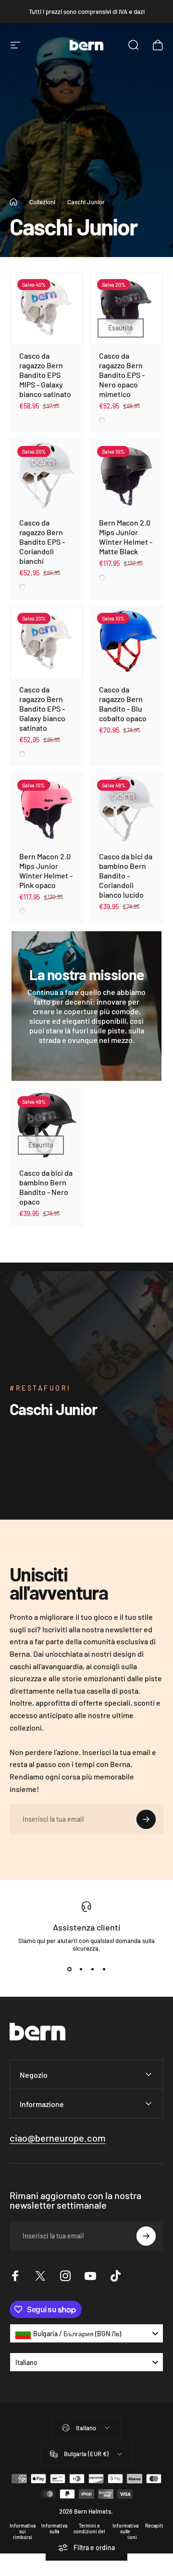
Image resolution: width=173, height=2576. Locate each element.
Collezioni (42, 202)
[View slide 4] (104, 1969)
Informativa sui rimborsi (23, 2531)
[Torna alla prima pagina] (13, 202)
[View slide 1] (69, 1969)
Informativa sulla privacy (54, 2531)
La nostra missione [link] (86, 974)
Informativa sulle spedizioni (125, 2531)
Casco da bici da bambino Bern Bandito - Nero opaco (46, 1187)
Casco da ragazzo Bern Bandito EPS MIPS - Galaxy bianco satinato (45, 375)
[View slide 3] (92, 1969)
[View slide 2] (81, 1969)
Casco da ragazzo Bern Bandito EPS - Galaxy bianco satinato (42, 708)
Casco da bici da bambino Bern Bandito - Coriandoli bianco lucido (126, 875)
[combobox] (86, 2333)
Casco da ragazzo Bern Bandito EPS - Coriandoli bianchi (42, 542)
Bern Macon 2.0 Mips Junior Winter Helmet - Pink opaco (46, 871)
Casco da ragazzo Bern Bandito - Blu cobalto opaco (123, 704)
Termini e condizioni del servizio (89, 2531)
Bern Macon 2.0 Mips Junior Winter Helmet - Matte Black (126, 537)
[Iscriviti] (146, 1819)
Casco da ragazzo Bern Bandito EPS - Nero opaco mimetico (122, 375)
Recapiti (154, 2526)
